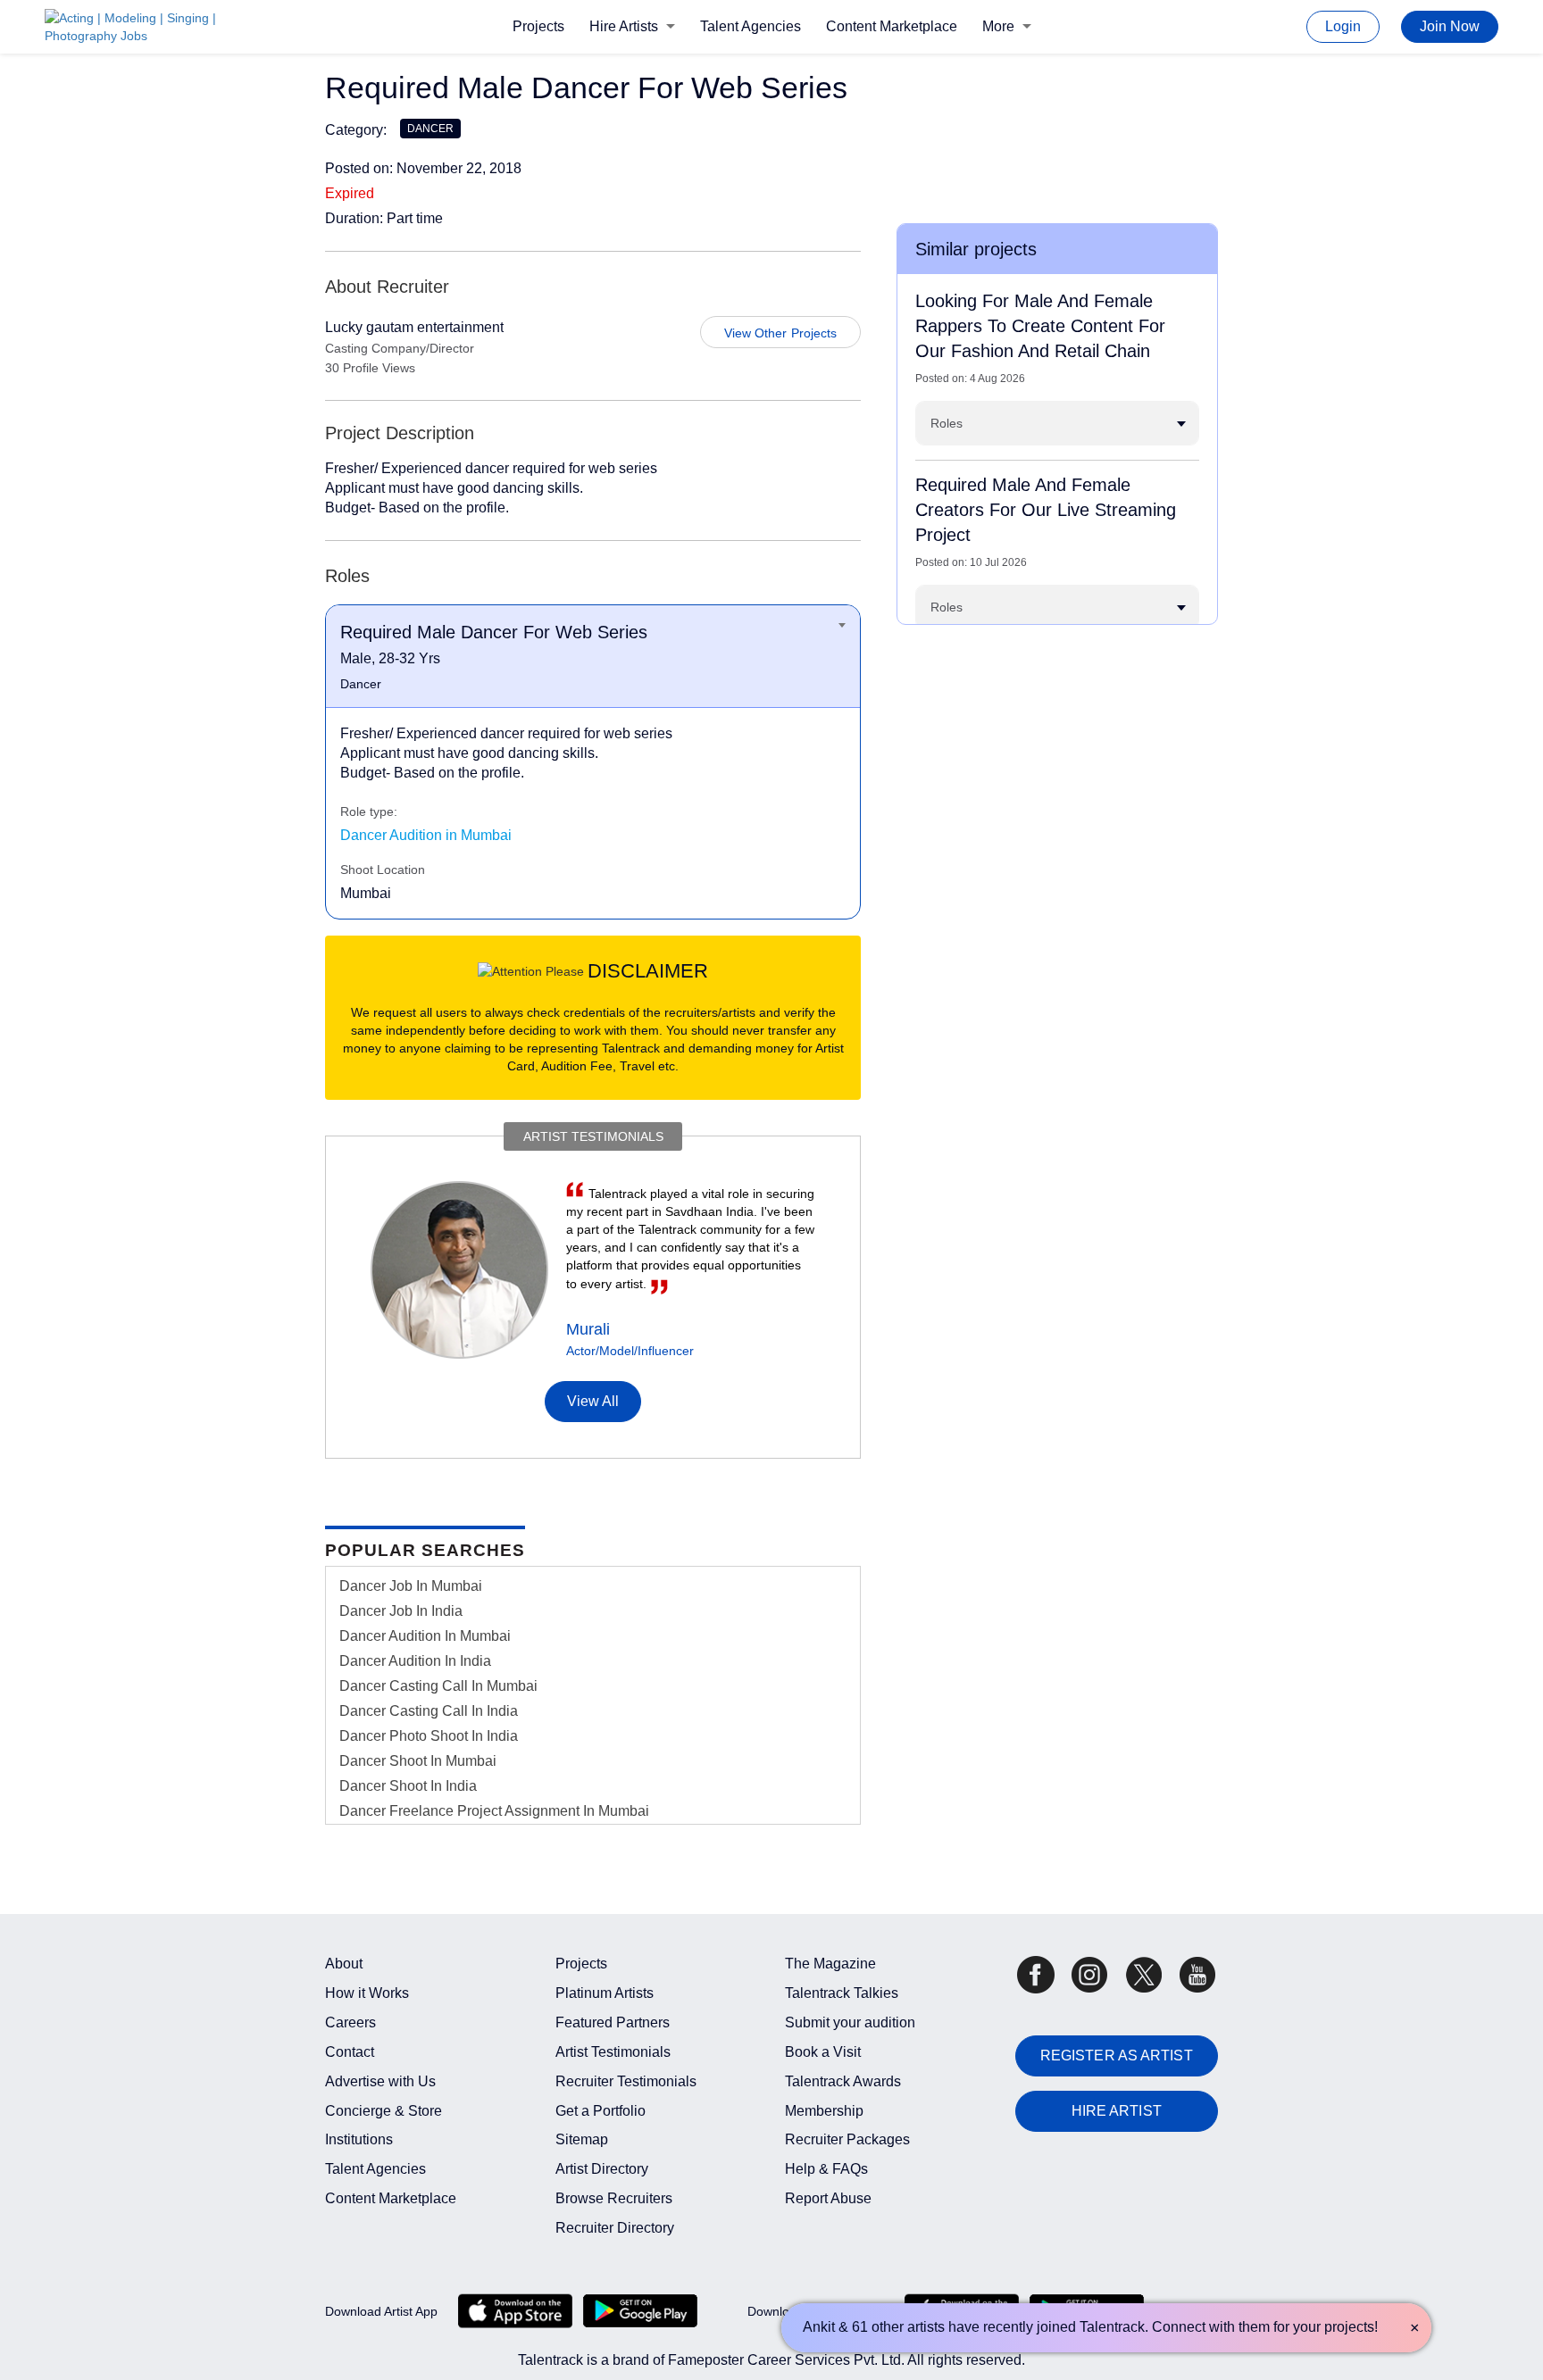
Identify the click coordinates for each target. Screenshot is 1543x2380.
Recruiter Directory (615, 2228)
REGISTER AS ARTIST (1117, 2055)
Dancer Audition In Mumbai (425, 1636)
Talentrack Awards (843, 2081)
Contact (350, 2052)
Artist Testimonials (613, 2052)
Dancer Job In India (401, 1611)
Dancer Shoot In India (408, 1786)
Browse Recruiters (614, 2198)
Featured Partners (613, 2022)
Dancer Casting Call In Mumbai (438, 1686)
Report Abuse (828, 2198)
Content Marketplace (892, 26)
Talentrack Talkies (842, 1993)
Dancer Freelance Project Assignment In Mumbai (494, 1811)
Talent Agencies (751, 26)
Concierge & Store (384, 2111)
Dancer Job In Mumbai (411, 1586)
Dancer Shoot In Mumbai (418, 1761)
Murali (588, 1329)
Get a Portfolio (601, 2111)
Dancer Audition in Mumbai (426, 835)
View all (593, 1401)
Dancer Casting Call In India (429, 1711)
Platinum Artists (605, 1993)
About (344, 1964)
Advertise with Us (380, 2081)
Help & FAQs (826, 2169)
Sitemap (582, 2139)
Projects (538, 26)
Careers (350, 2022)
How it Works (367, 1993)
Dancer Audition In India (415, 1661)
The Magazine (830, 1964)
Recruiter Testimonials (626, 2081)
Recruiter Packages (847, 2139)
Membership (824, 2111)
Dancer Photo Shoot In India (429, 1736)
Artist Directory (602, 2169)
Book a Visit (823, 2052)
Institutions (359, 2139)
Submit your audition (850, 2022)
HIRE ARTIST (1117, 2111)
